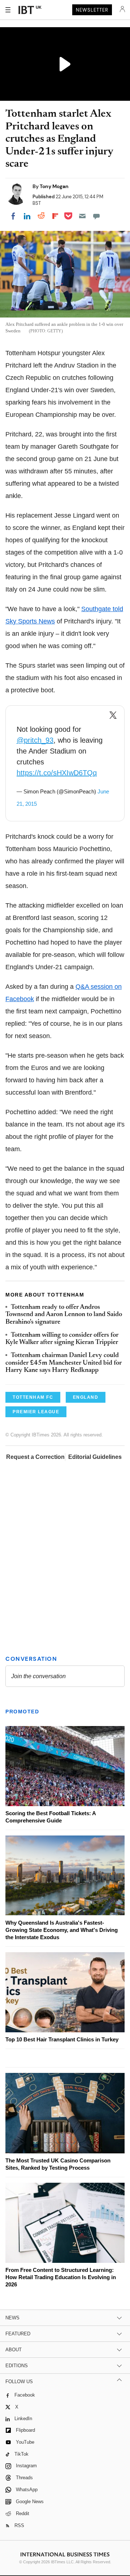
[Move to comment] (96, 216)
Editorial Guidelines (95, 1457)
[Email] (82, 216)
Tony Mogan (54, 186)
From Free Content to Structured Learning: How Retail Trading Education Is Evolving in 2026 (61, 2277)
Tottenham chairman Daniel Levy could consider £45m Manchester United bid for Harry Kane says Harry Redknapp (64, 1363)
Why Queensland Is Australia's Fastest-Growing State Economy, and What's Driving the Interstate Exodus (62, 1930)
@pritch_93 (35, 740)
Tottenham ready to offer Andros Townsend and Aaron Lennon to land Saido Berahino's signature (64, 1315)
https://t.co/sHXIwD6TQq (57, 773)
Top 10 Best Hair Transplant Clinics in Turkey (62, 2039)
